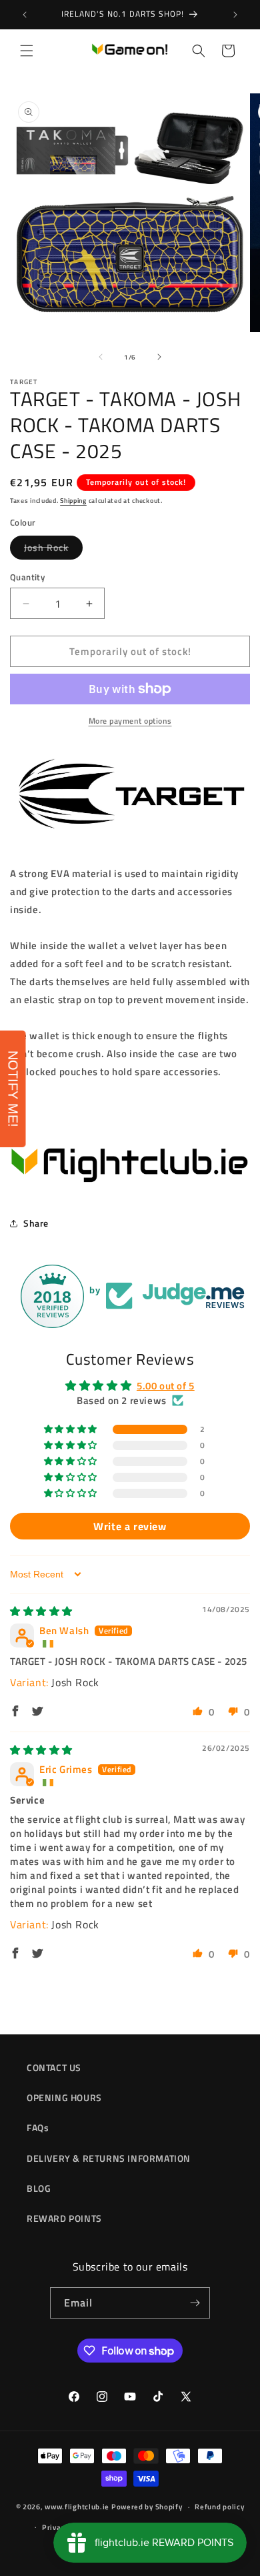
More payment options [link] (130, 721)
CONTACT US (54, 2067)
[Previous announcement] (25, 15)
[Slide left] (101, 357)
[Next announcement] (235, 15)
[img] (41, 1611)
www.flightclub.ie (77, 2507)
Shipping (73, 501)
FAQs (38, 2127)
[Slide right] (159, 357)
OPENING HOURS (64, 2097)
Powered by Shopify (147, 2507)
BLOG (39, 2188)
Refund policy (219, 2507)
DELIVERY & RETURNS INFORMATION (109, 2158)
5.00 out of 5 (166, 1386)
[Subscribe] (195, 2303)
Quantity (27, 577)
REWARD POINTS (64, 2218)
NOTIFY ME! (13, 1089)
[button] (27, 51)
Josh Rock (53, 550)
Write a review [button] (130, 1526)
